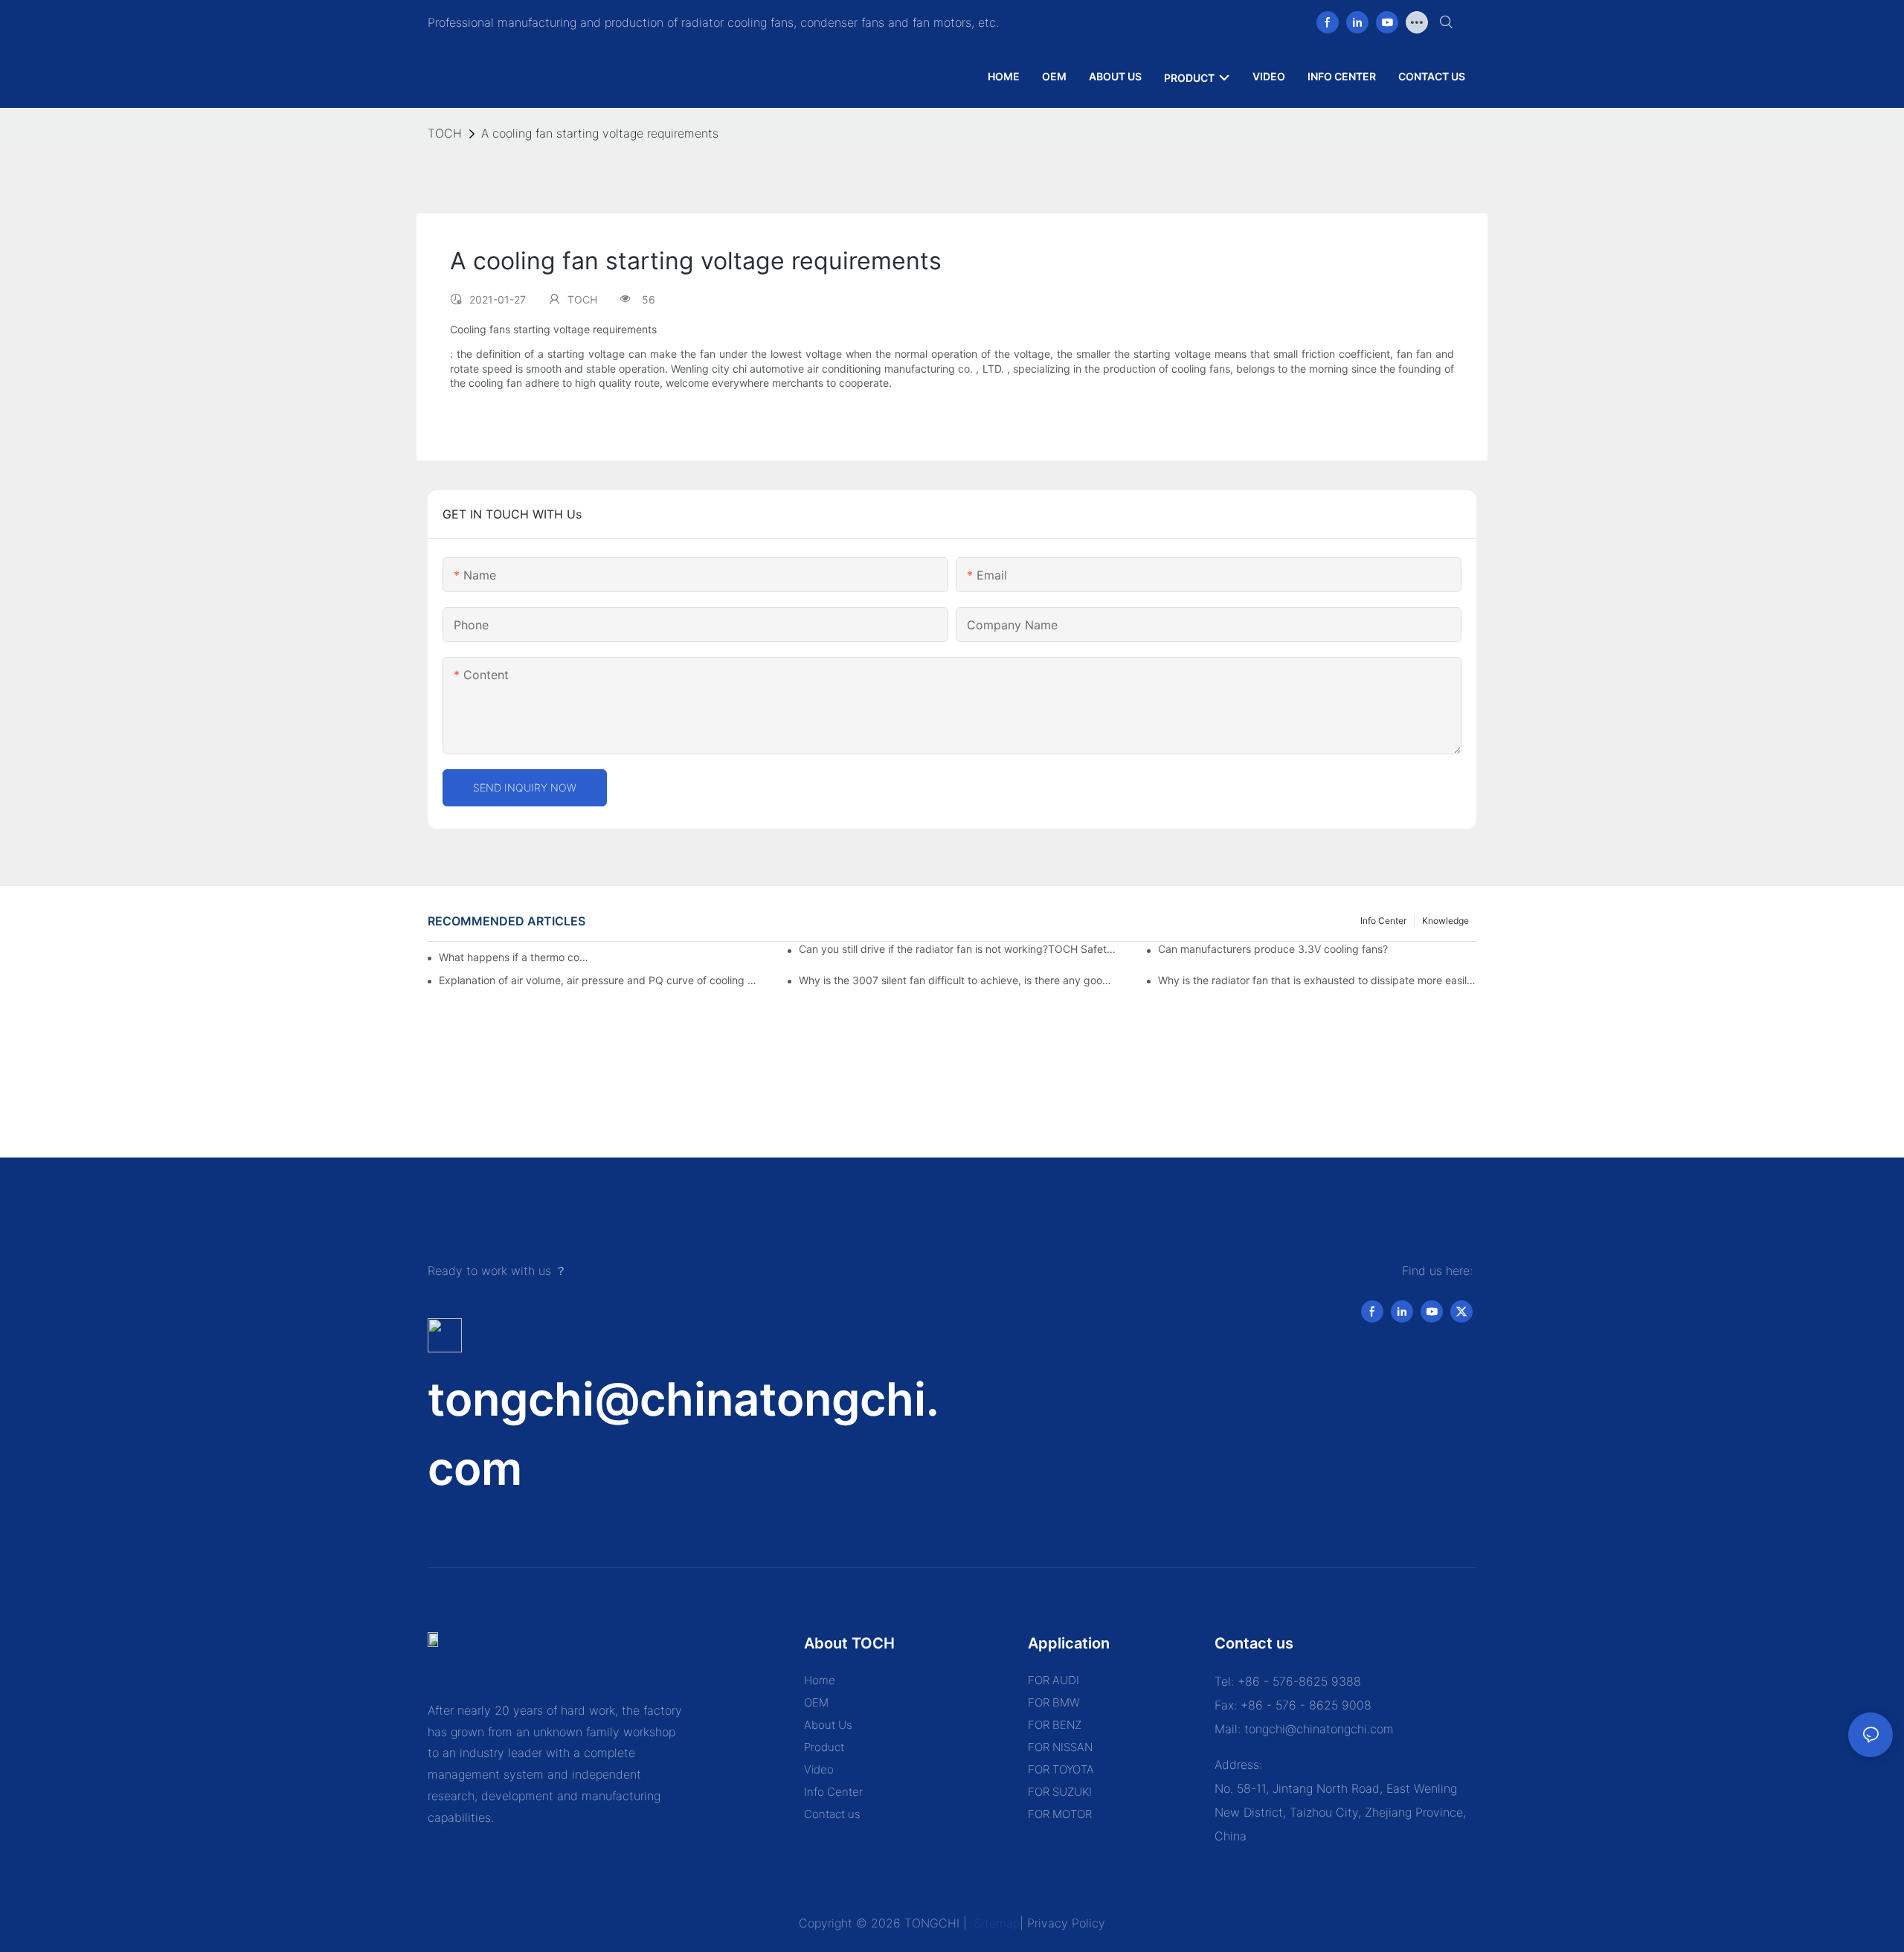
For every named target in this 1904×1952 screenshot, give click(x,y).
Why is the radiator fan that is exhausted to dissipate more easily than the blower (1317, 980)
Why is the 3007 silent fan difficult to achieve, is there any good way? (958, 980)
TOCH (445, 133)
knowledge (1445, 921)
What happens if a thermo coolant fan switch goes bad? (515, 957)
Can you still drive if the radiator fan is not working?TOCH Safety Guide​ (958, 949)
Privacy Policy (1066, 1923)
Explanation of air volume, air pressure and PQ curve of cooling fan (598, 980)
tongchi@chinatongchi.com (1319, 1729)
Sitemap (995, 1923)
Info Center (1383, 921)
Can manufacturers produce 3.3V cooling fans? (1273, 949)
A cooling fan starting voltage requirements (600, 133)
